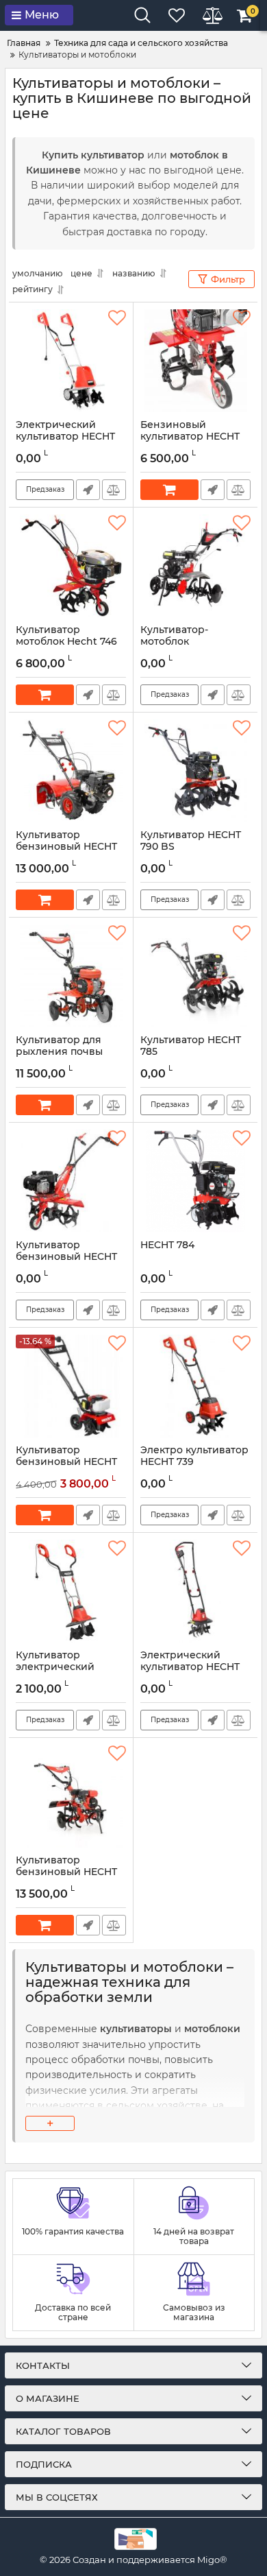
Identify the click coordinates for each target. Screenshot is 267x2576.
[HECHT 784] (195, 1181)
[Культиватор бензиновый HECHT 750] (71, 771)
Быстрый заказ (88, 490)
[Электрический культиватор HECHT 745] (71, 361)
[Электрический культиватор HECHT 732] (195, 1591)
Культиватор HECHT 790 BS (191, 841)
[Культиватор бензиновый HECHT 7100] (71, 1796)
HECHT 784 (167, 1245)
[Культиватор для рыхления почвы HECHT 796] (71, 976)
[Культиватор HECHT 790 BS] (195, 771)
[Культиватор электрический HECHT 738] (71, 1591)
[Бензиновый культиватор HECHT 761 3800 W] (195, 361)
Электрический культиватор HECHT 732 (190, 1667)
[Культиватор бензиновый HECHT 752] (71, 1386)
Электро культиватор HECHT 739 (194, 1456)
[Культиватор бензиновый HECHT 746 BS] (71, 1181)
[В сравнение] (114, 490)
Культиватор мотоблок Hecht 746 (66, 636)
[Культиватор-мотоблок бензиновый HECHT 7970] (195, 566)
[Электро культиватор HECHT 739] (195, 1386)
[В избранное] (117, 318)
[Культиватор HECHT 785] (195, 976)
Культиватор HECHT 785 (191, 1046)
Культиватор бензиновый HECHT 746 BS (66, 1257)
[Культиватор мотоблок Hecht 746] (71, 566)
